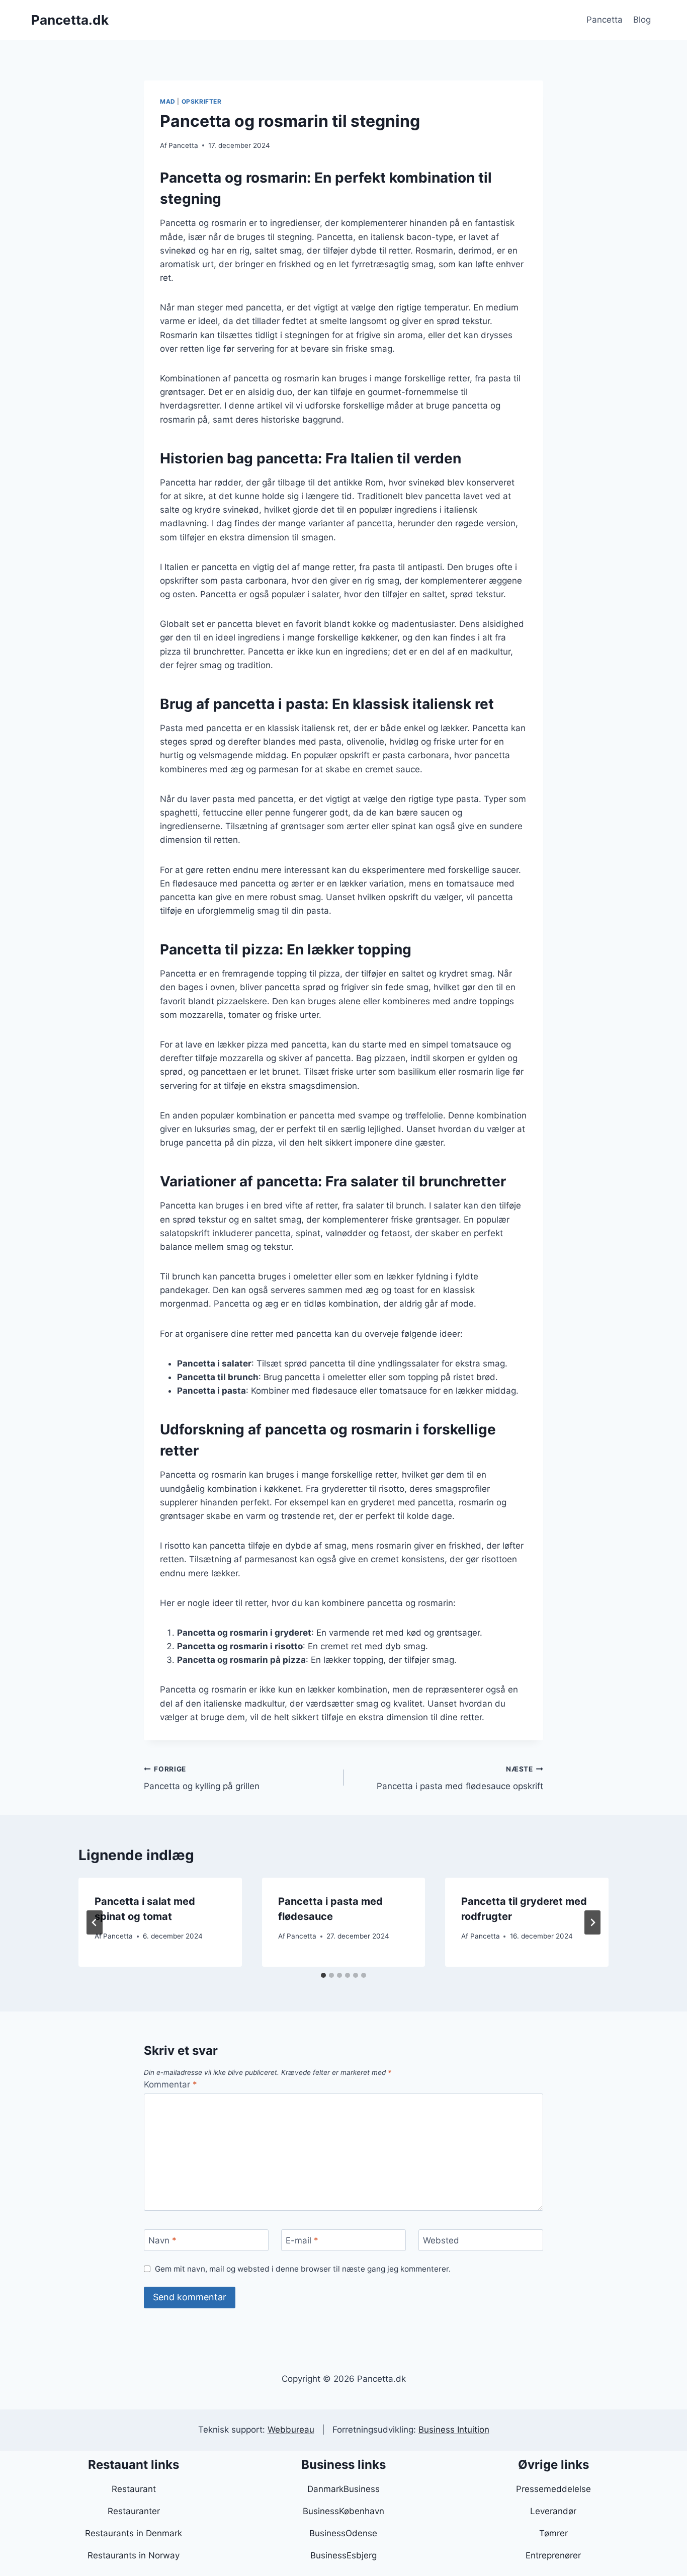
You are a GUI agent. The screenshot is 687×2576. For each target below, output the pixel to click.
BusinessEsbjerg (343, 2555)
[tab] (323, 1975)
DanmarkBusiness (343, 2489)
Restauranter (134, 2511)
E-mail (302, 2240)
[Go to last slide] (95, 1922)
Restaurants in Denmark (134, 2533)
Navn (162, 2240)
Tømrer (553, 2533)
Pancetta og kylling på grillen (202, 1778)
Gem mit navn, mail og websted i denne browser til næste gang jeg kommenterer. (303, 2269)
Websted (441, 2240)
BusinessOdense (343, 2533)
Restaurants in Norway (134, 2555)
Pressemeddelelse (553, 2489)
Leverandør (553, 2511)
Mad (168, 101)
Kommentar (170, 2084)
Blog (642, 20)
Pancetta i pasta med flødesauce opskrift (460, 1778)
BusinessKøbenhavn (343, 2511)
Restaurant (134, 2489)
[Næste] (592, 1922)
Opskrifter (202, 101)
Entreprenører (553, 2555)
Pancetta (605, 20)
